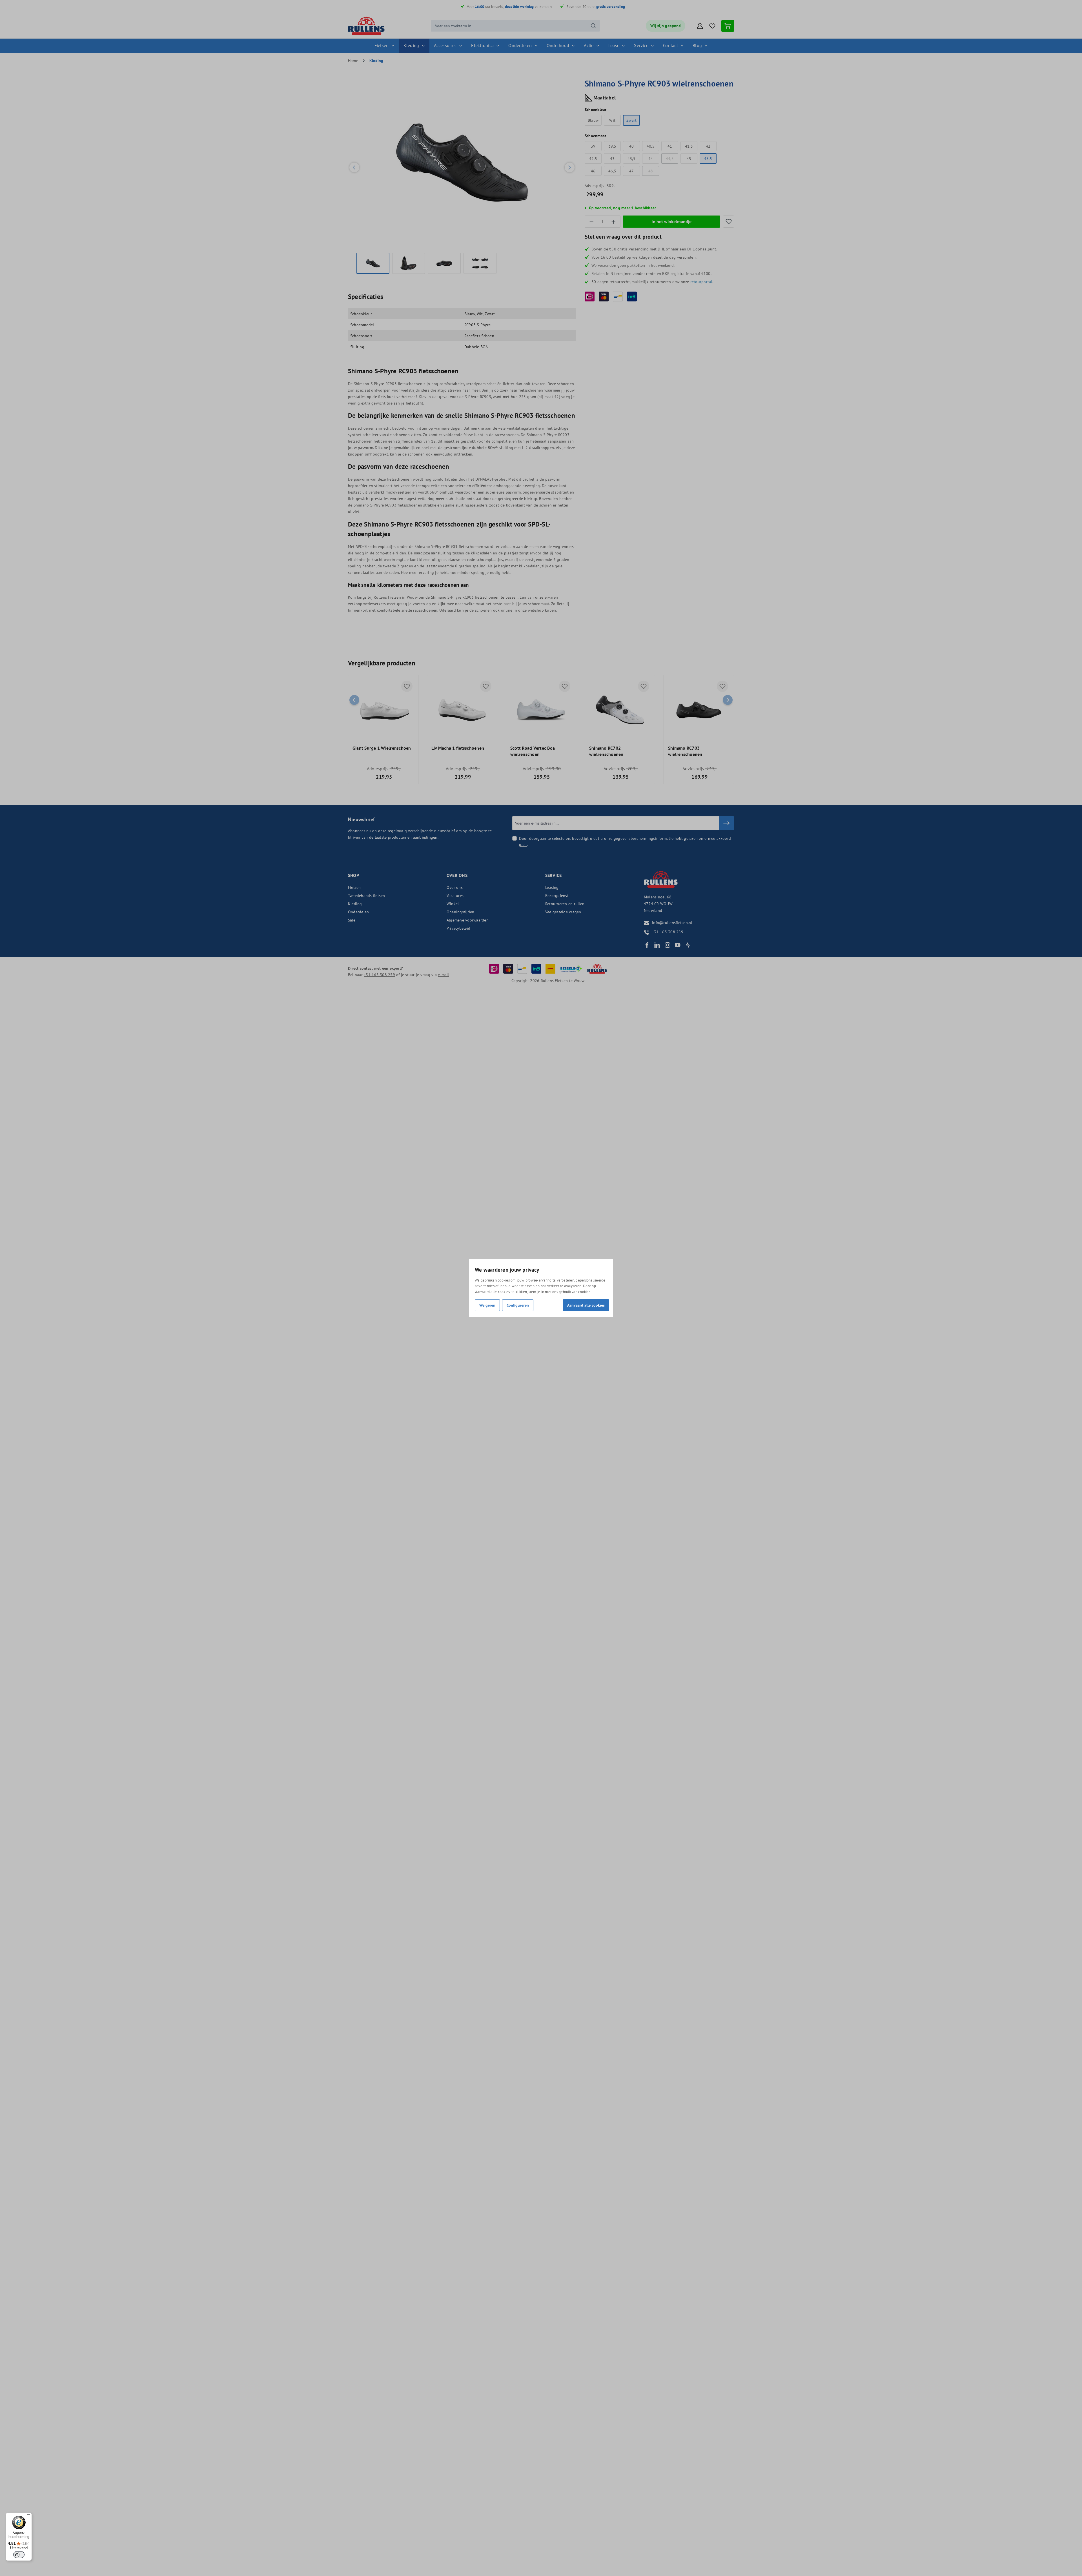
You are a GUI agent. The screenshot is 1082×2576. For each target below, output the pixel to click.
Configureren (518, 1305)
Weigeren (487, 1305)
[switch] (19, 2555)
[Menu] (28, 2516)
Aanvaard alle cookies (586, 1305)
